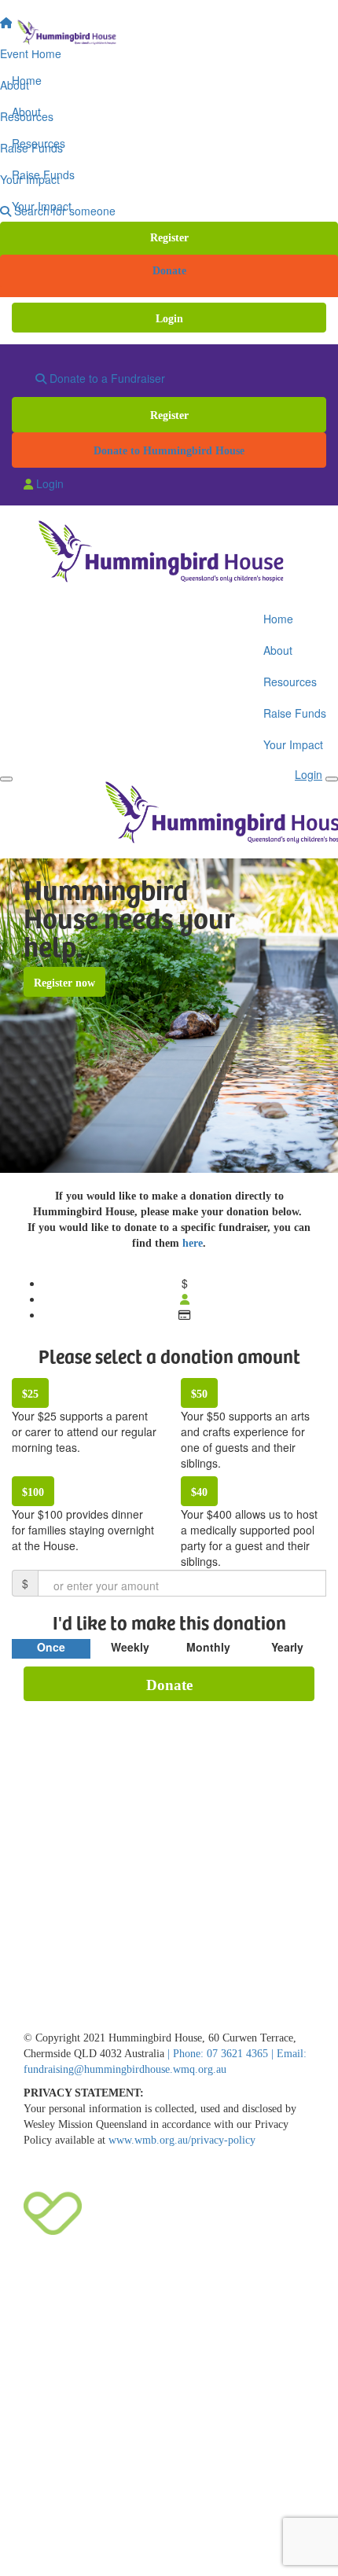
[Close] (332, 779)
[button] (84, 1422)
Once (51, 1647)
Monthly (208, 1647)
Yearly (287, 1647)
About (26, 112)
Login (169, 319)
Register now (64, 983)
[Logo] (169, 33)
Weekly (130, 1647)
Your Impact (42, 206)
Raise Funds (43, 175)
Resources (39, 143)
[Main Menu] (6, 779)
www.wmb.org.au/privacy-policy (182, 2140)
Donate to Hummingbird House (169, 451)
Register (169, 238)
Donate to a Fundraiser (106, 378)
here (193, 1243)
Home (27, 80)
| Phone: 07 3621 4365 (219, 2054)
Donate (169, 271)
